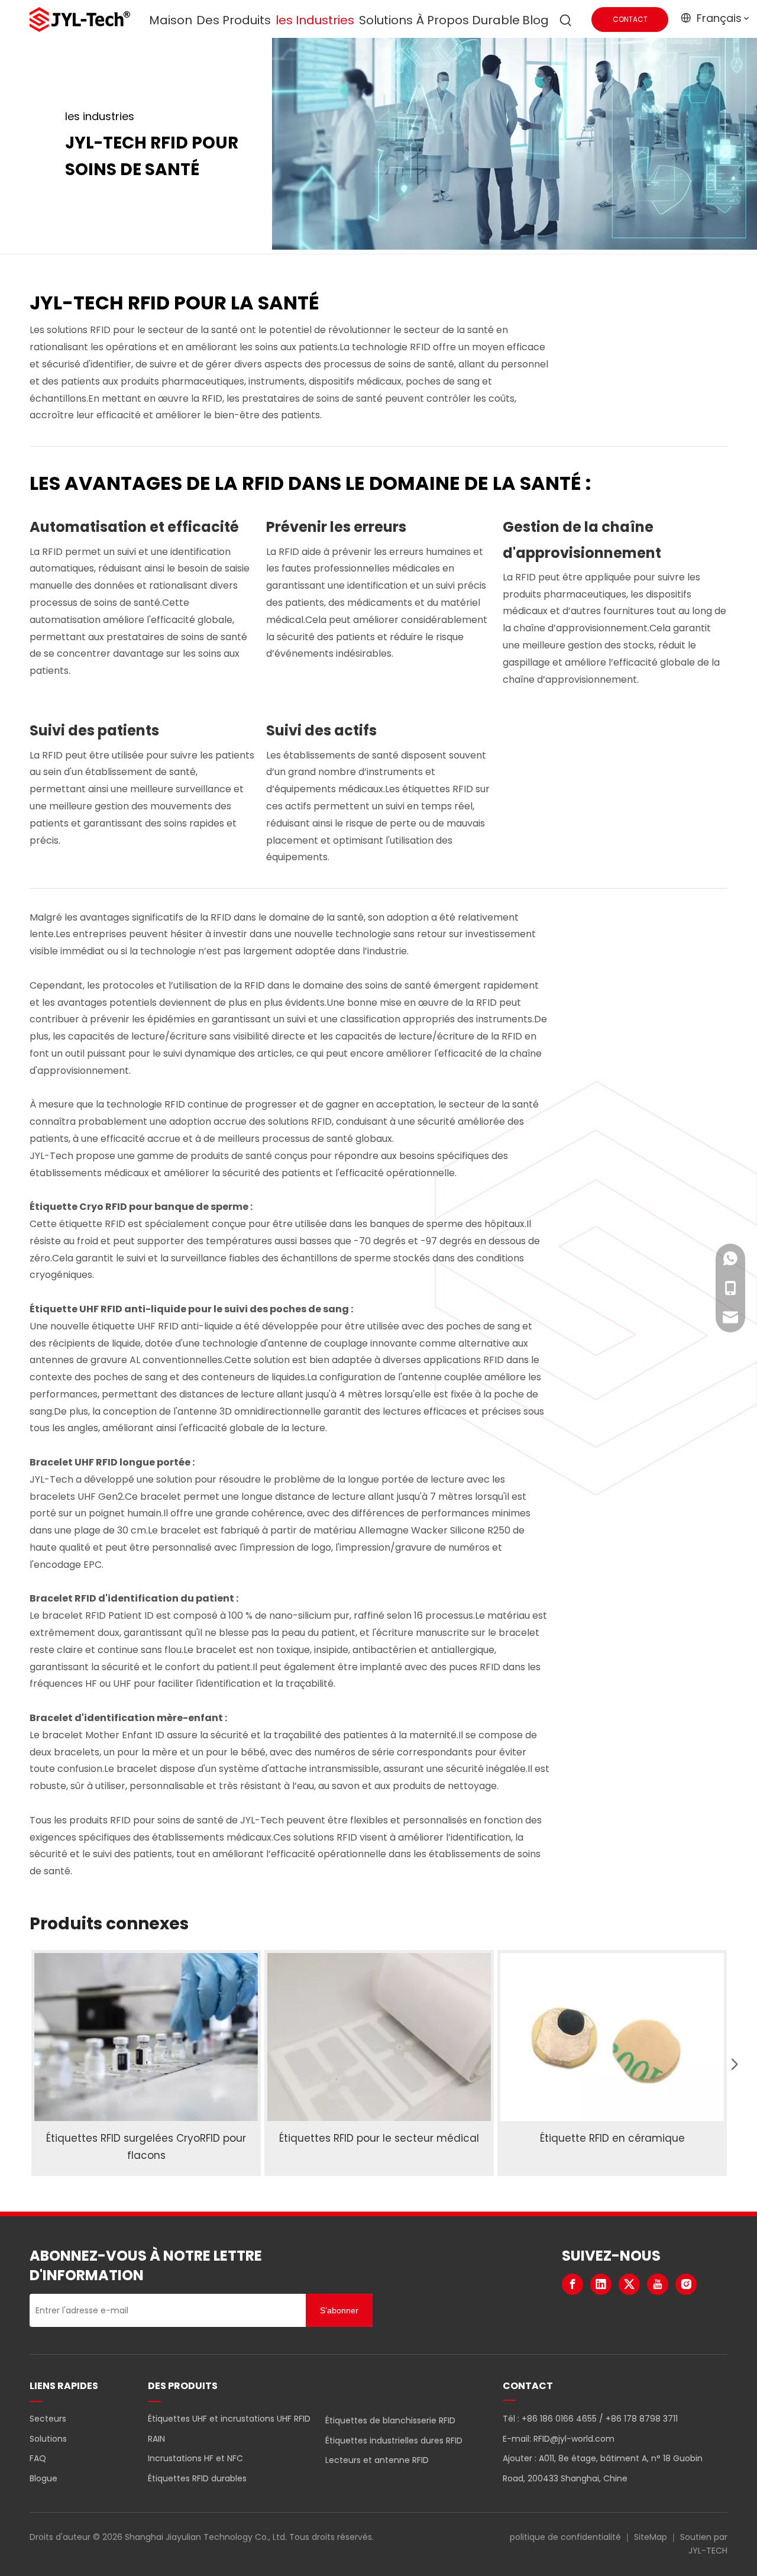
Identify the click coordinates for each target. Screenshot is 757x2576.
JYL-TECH (708, 2551)
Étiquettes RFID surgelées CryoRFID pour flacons (146, 2147)
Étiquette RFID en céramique (612, 2138)
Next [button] (730, 2063)
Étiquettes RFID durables (197, 2478)
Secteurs (48, 2419)
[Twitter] (629, 2284)
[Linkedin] (601, 2284)
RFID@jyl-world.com (574, 2439)
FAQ (38, 2458)
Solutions (48, 2439)
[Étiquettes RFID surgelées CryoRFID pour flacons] (146, 2037)
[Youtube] (658, 2284)
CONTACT (630, 19)
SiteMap (651, 2537)
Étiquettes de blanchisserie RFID (390, 2420)
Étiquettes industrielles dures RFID (394, 2441)
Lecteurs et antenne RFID (377, 2460)
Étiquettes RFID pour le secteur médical (379, 2138)
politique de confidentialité (565, 2537)
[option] (146, 2063)
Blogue (43, 2478)
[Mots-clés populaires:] (566, 21)
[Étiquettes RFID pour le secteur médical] (379, 2037)
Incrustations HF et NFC (195, 2458)
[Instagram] (686, 2284)
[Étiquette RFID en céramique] (612, 2037)
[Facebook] (572, 2284)
